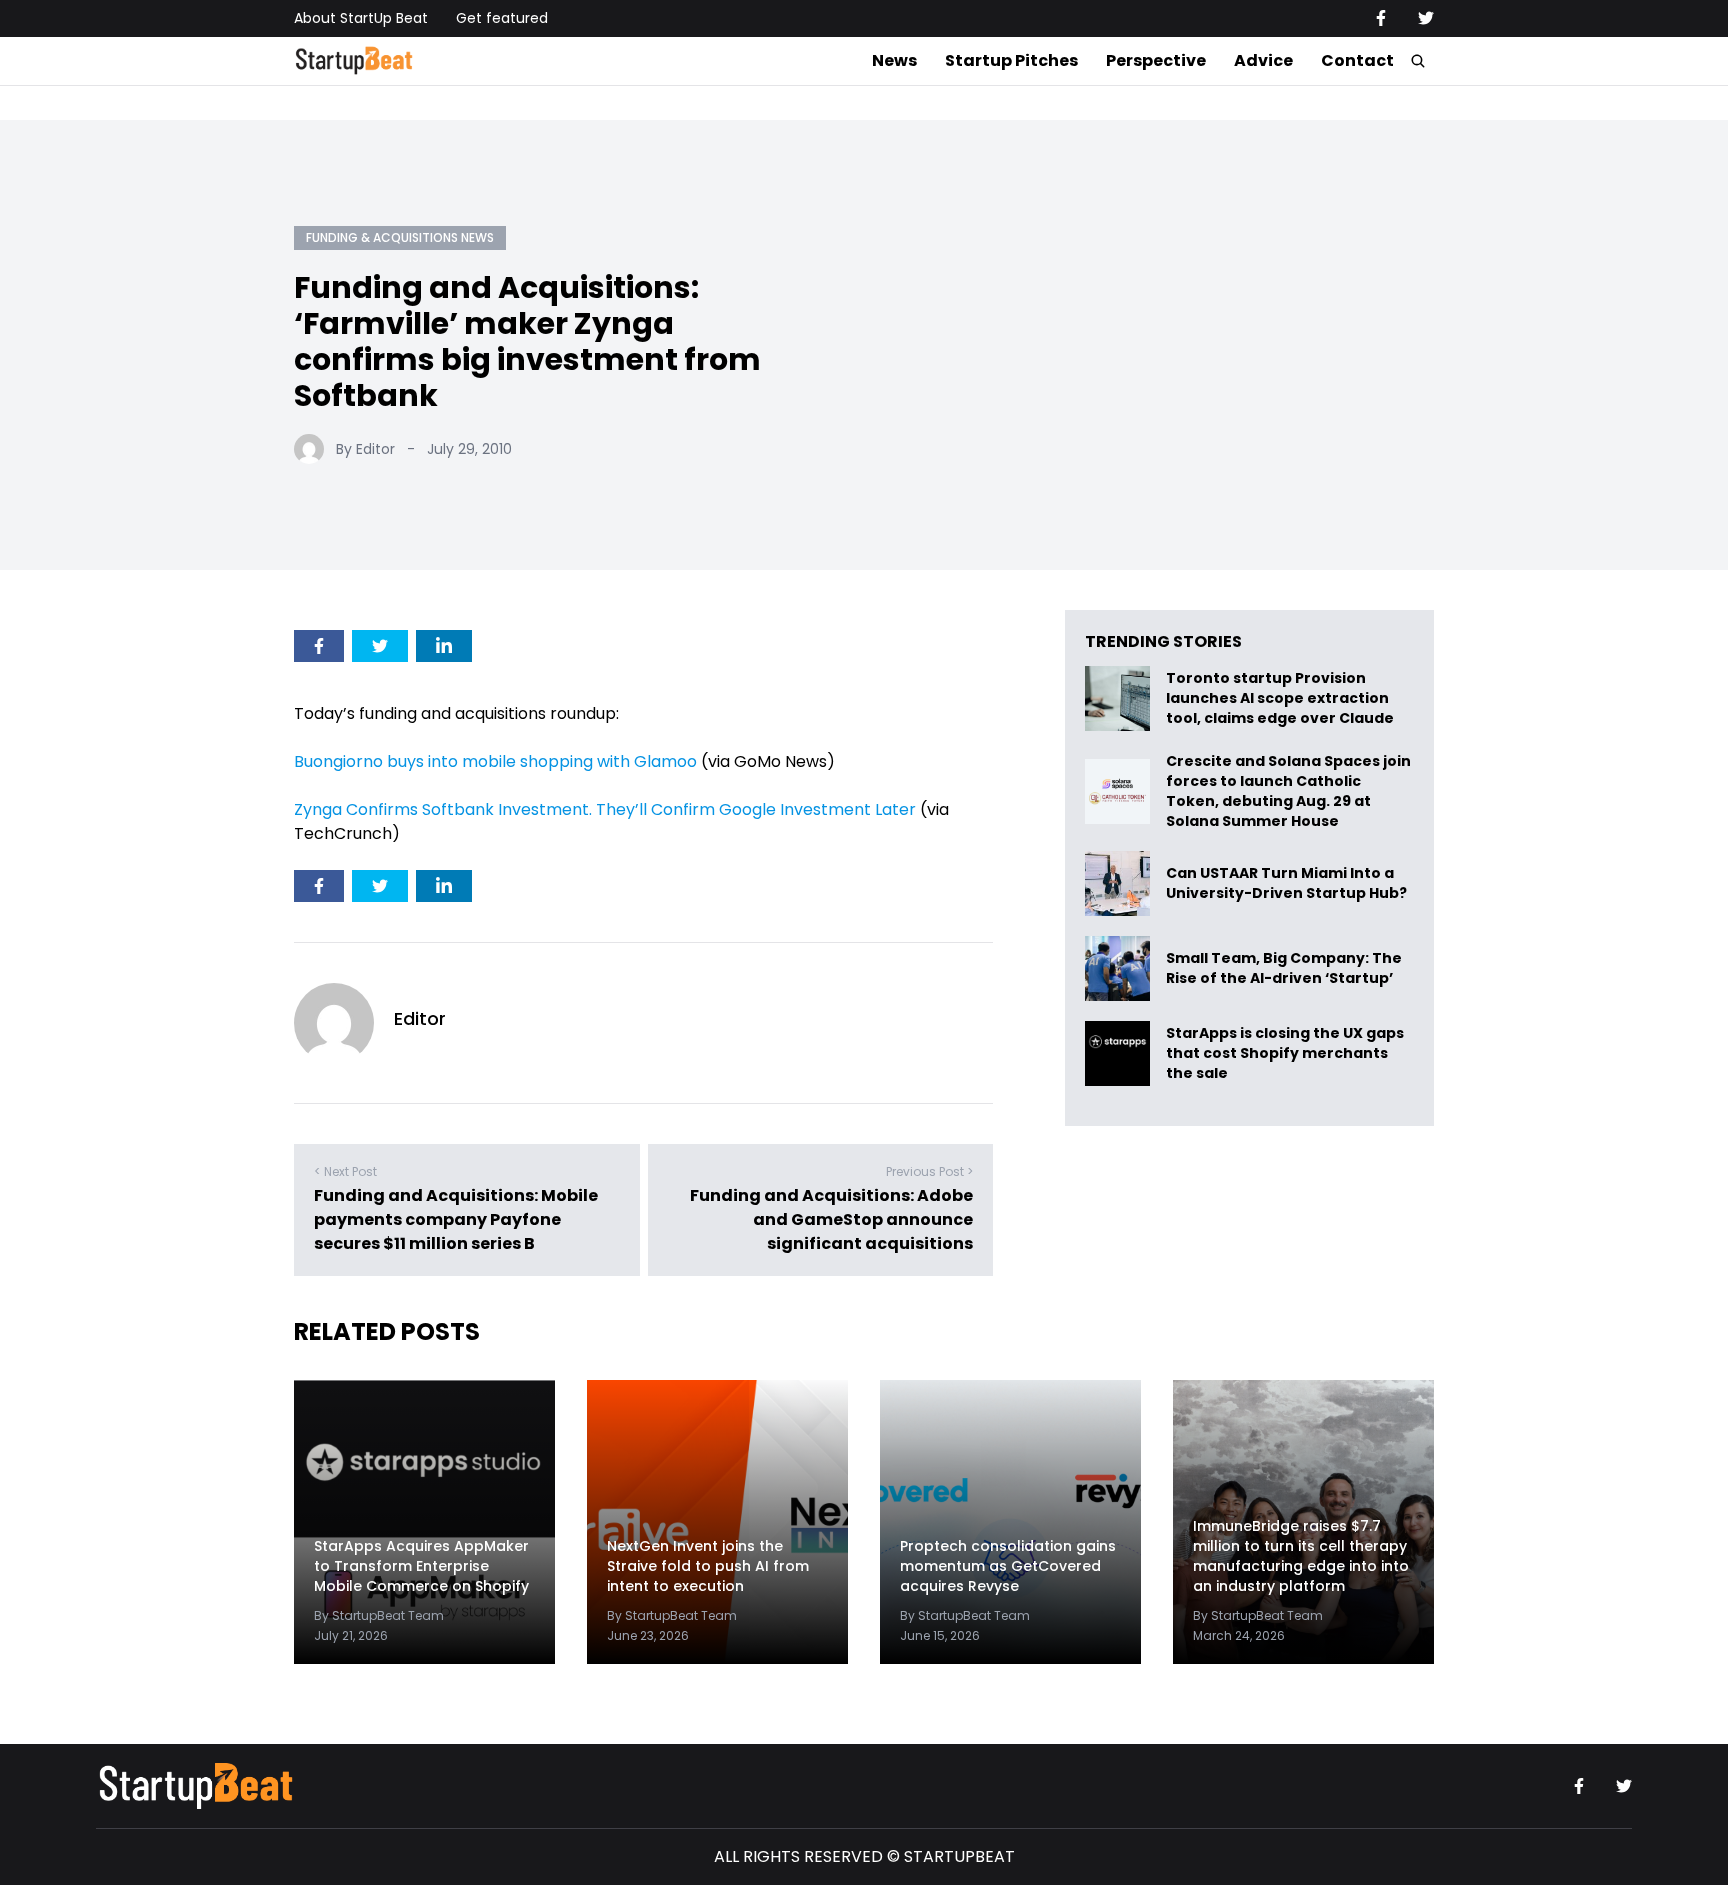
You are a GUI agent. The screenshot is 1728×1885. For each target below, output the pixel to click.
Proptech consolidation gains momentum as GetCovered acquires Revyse (1008, 1566)
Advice (1263, 60)
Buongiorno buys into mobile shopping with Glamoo (495, 761)
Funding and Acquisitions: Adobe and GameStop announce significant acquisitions (831, 1219)
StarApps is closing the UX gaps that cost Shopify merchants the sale (1285, 1053)
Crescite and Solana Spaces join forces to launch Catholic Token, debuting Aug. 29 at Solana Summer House (1288, 791)
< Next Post (345, 1171)
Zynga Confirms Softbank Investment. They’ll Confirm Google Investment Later (605, 809)
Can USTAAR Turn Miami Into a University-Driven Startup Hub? (1286, 883)
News (894, 60)
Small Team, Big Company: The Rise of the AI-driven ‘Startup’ (1284, 968)
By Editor (365, 449)
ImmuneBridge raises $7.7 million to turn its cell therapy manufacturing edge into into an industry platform (1301, 1556)
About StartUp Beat (361, 18)
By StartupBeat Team (379, 1615)
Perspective (1156, 60)
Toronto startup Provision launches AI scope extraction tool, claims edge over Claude (1281, 698)
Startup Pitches (1011, 60)
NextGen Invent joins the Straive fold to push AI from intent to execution (708, 1566)
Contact (1357, 60)
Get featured (502, 18)
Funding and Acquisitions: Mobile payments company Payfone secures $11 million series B (456, 1219)
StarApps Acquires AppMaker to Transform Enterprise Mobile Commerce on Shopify (421, 1566)
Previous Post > (929, 1171)
